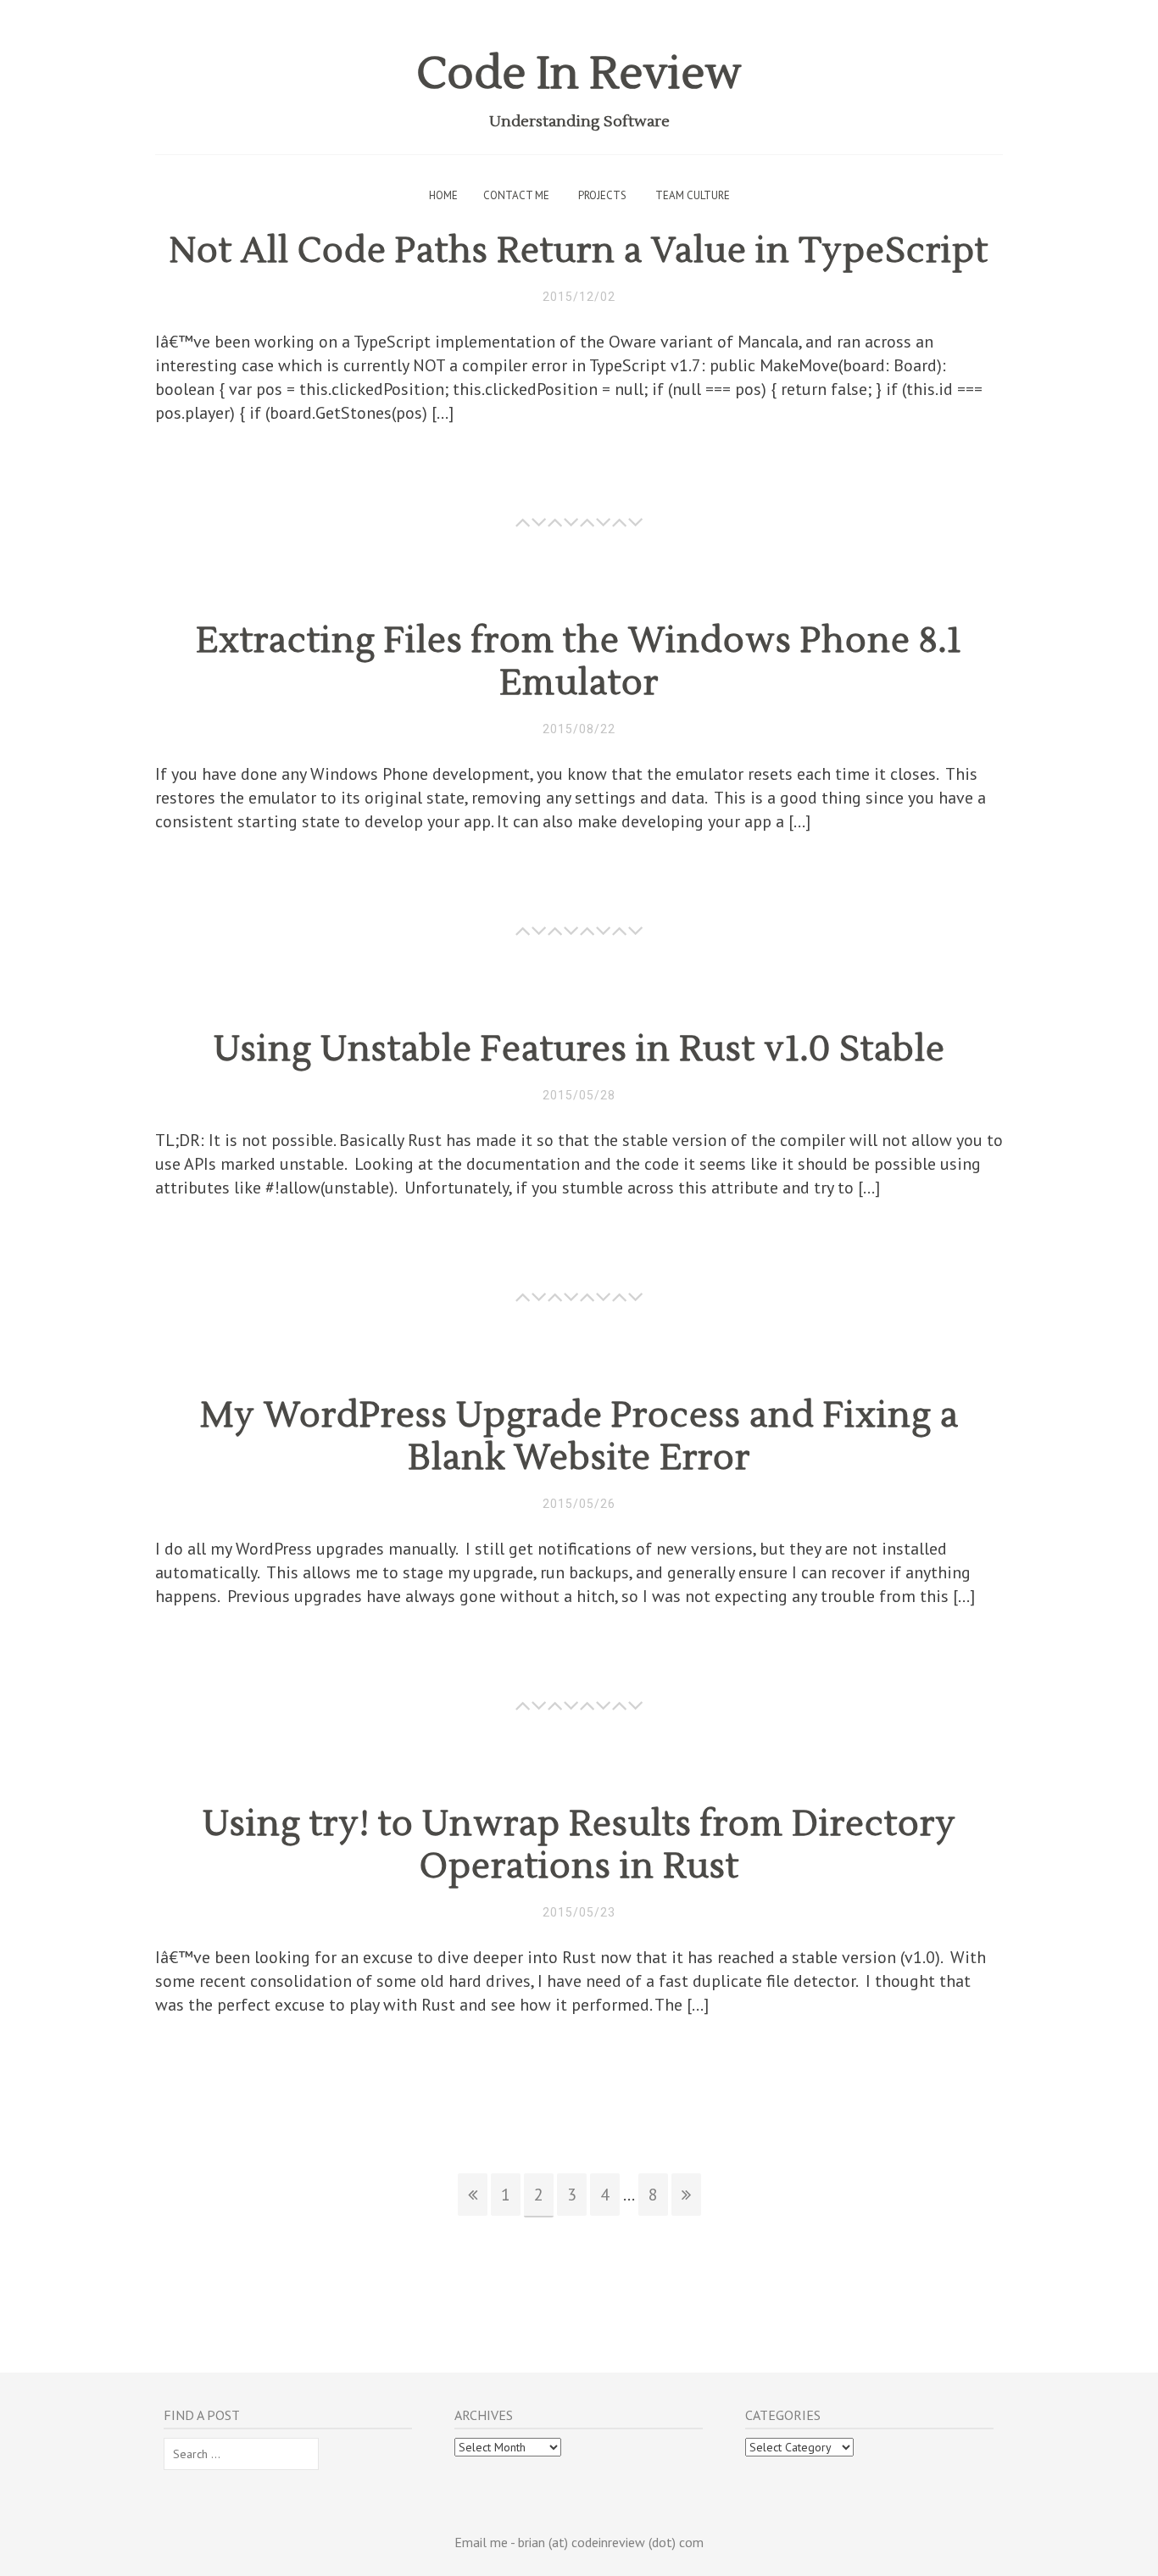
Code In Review (579, 74)
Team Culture (693, 195)
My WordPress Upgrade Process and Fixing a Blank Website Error (579, 1437)
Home (443, 195)
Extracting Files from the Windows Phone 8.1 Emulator (579, 662)
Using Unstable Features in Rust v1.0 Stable (579, 1049)
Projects (602, 195)
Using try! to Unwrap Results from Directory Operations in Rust (579, 1845)
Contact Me (516, 195)
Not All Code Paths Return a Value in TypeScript (579, 251)
